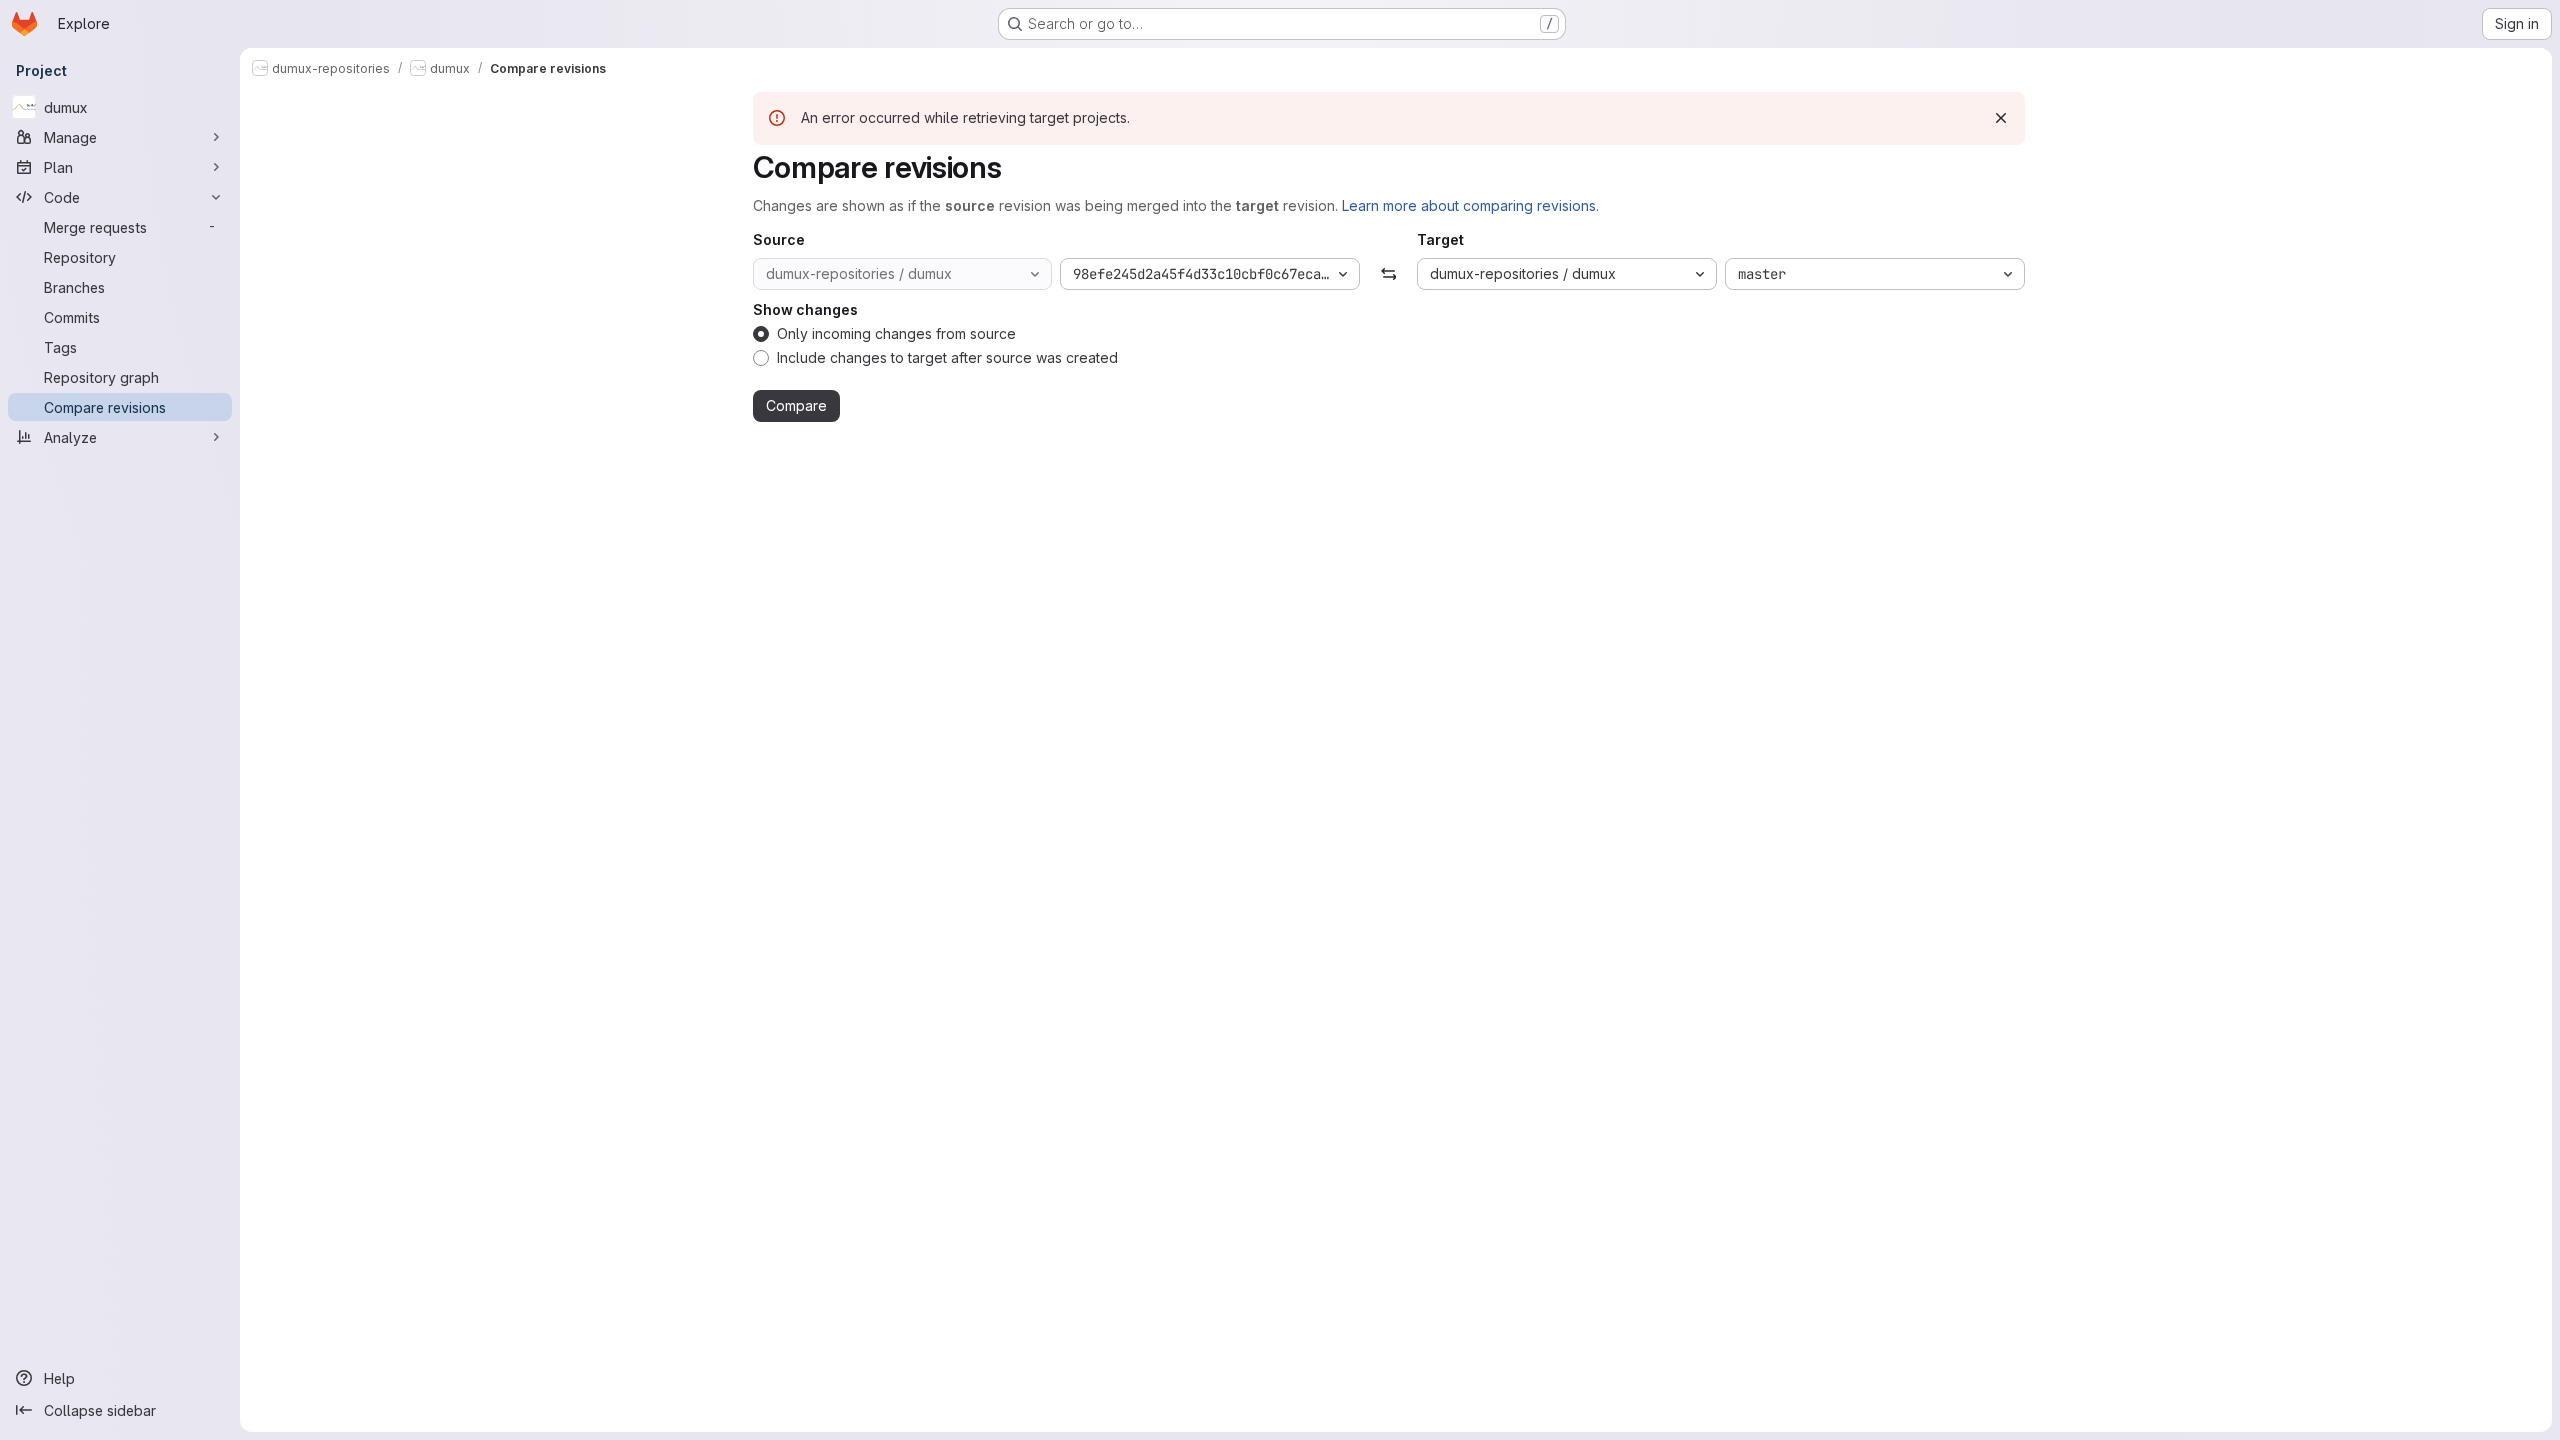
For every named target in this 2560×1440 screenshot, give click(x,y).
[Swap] (1388, 274)
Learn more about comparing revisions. (1470, 205)
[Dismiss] (2001, 118)
